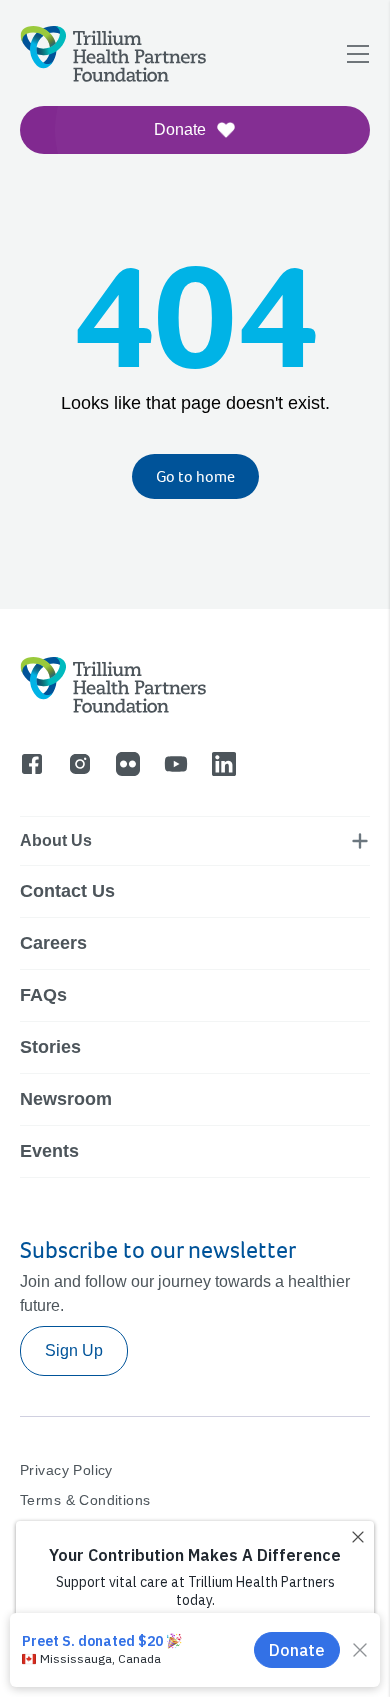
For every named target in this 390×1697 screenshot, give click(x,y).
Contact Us (67, 891)
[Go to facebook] (32, 764)
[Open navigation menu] (358, 54)
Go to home (195, 476)
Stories (50, 1047)
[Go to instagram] (80, 764)
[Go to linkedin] (224, 764)
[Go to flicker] (128, 764)
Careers (53, 943)
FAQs (43, 995)
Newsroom (66, 1099)
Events (49, 1151)
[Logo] (42, 144)
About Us (56, 840)
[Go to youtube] (176, 764)
